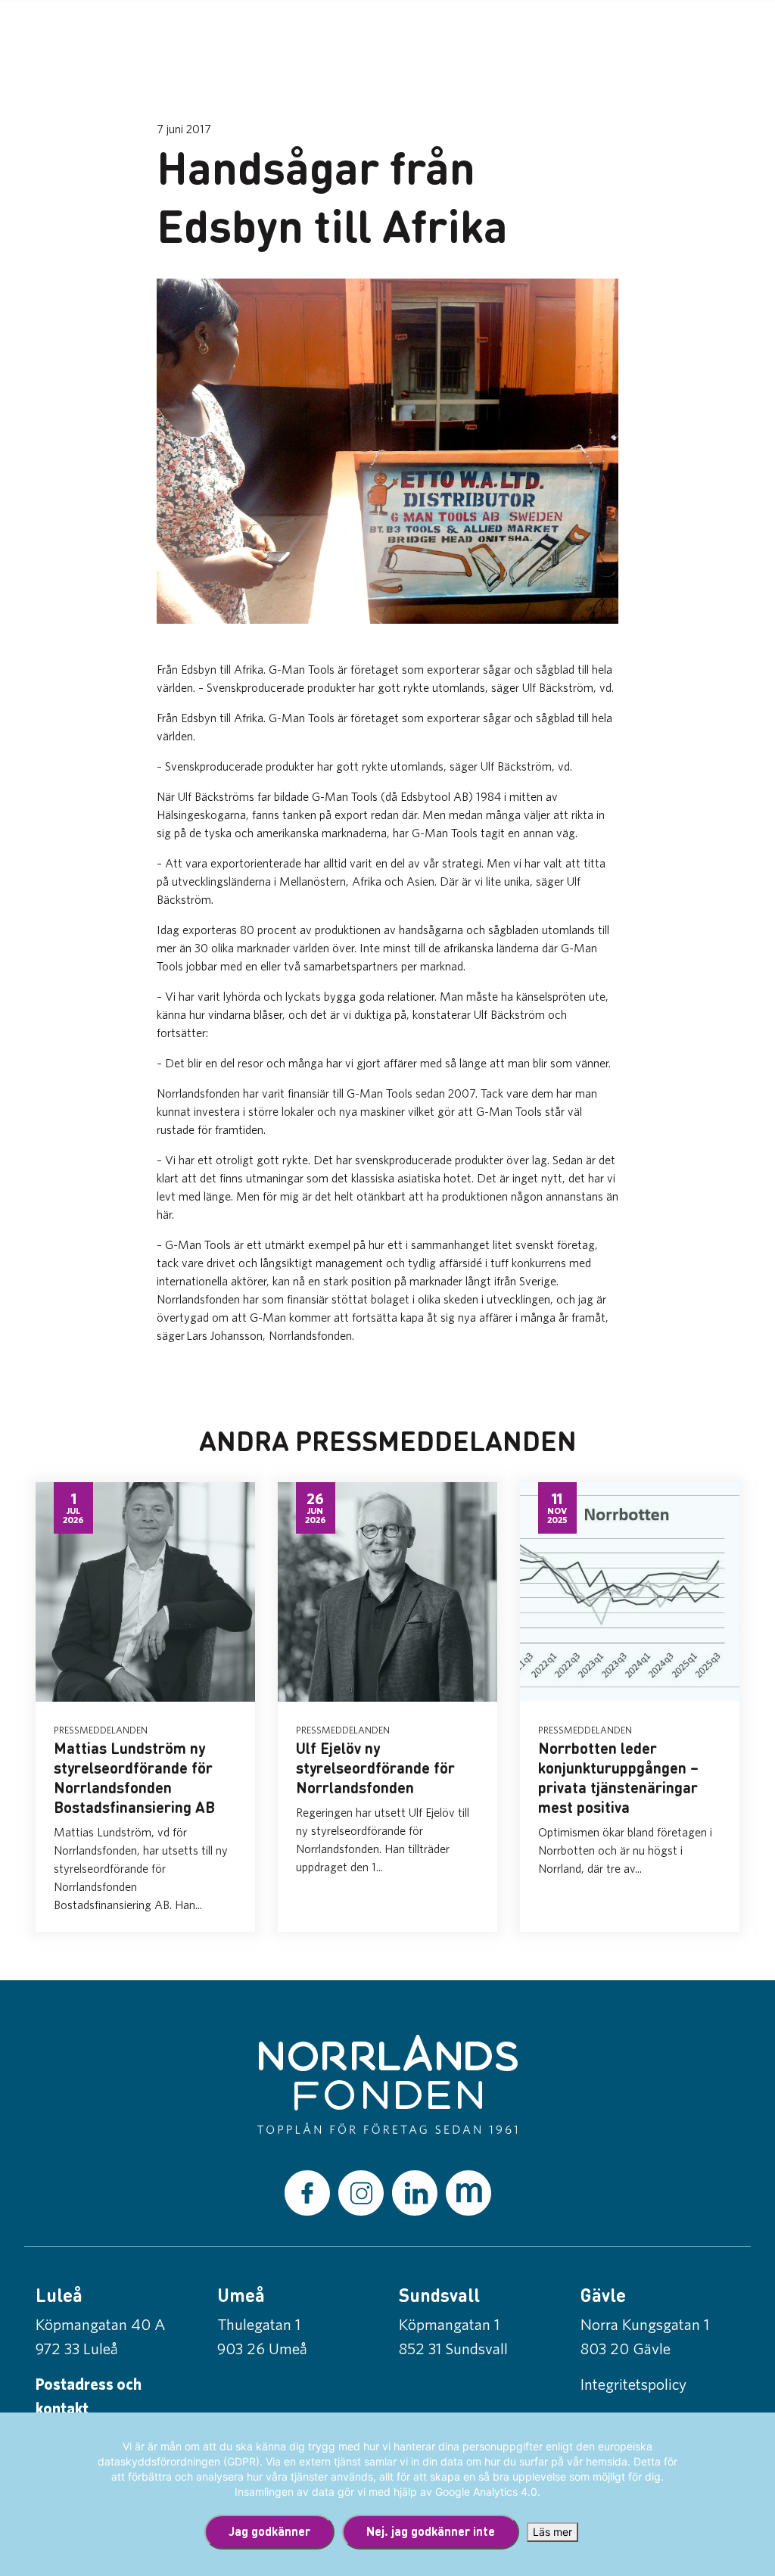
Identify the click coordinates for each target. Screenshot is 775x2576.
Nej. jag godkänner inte (431, 2531)
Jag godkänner (269, 2531)
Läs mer (552, 2532)
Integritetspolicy (633, 2384)
